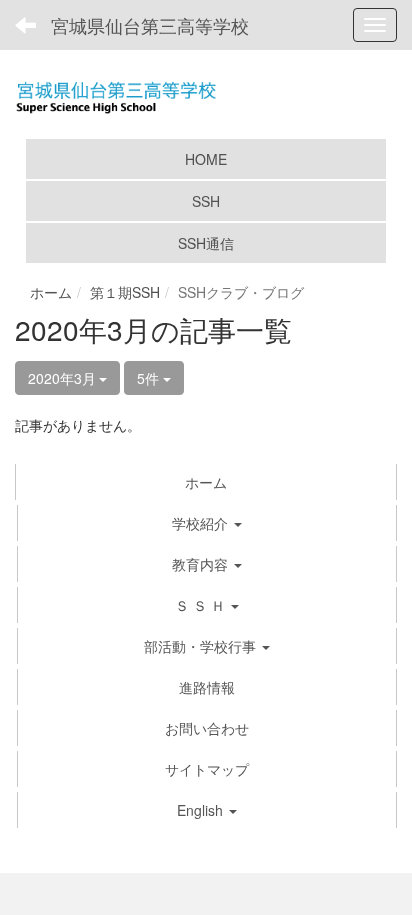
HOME (206, 159)
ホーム (51, 292)
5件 (150, 378)
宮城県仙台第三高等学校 (150, 25)
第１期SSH (125, 292)
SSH (206, 201)
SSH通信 (206, 243)
